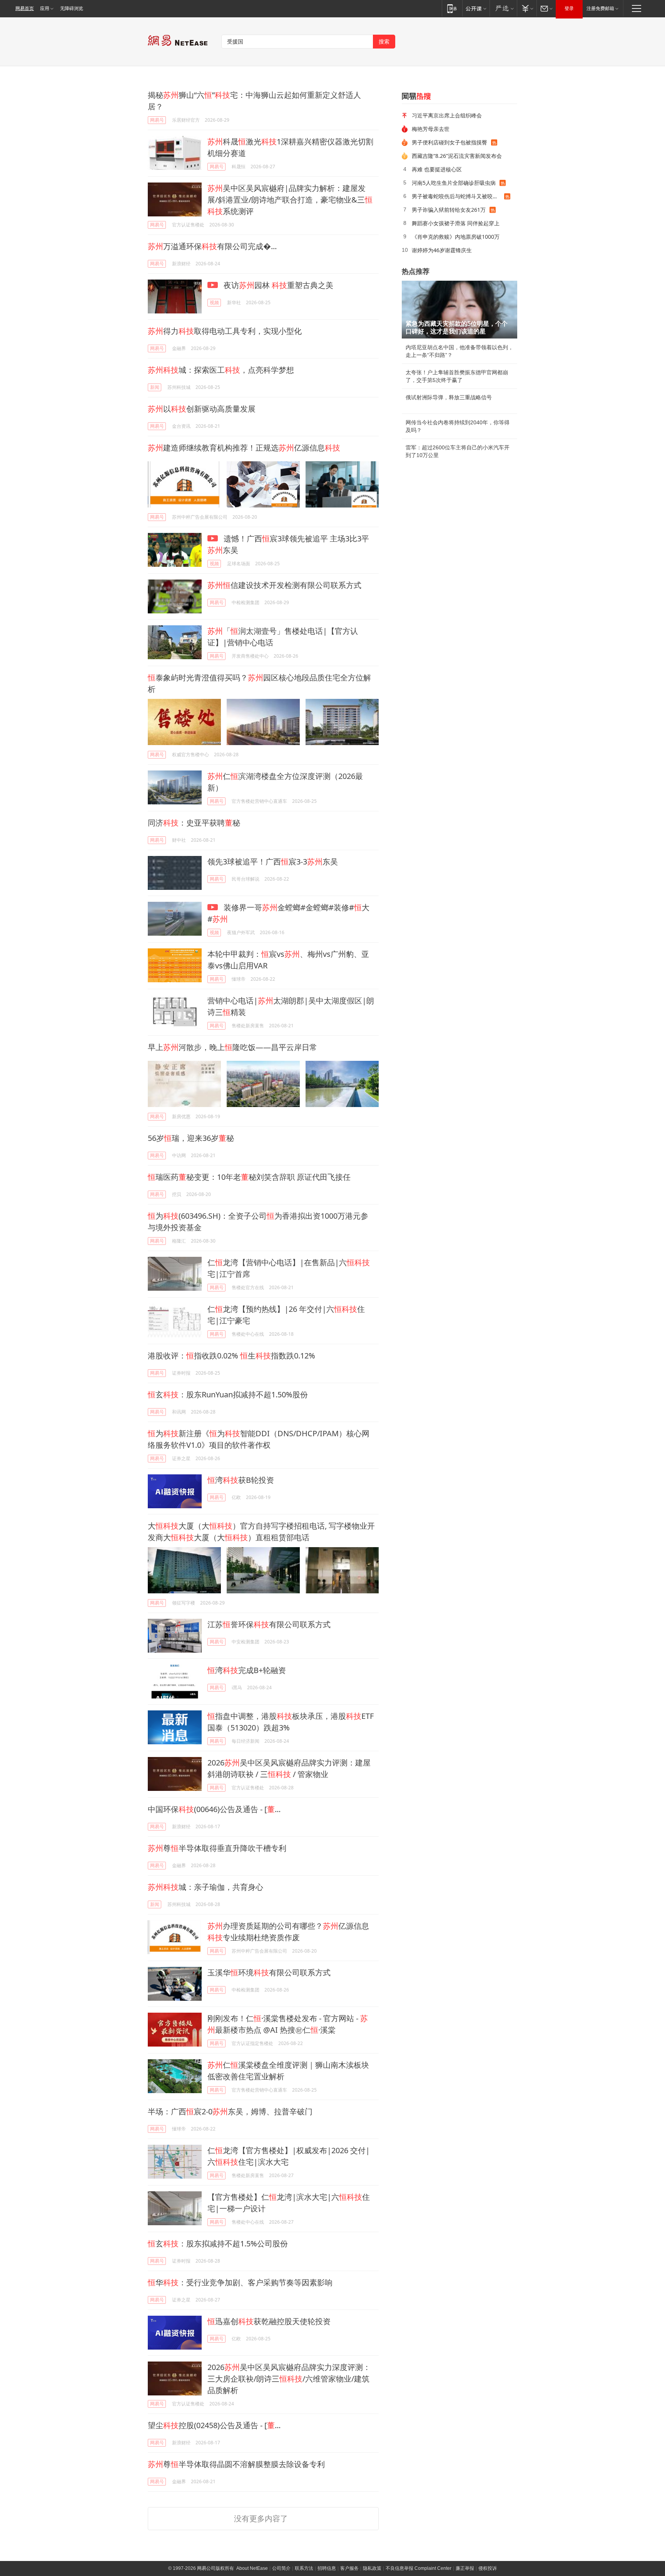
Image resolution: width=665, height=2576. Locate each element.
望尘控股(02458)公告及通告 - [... (214, 2425)
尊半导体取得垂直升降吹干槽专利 (217, 1848)
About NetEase (252, 2568)
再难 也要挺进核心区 (437, 169)
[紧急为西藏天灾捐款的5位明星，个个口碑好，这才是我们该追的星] (459, 310)
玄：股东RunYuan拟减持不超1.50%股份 (228, 1394)
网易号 (157, 120)
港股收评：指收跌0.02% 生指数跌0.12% (231, 1356)
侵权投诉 (488, 2568)
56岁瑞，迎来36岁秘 (191, 1138)
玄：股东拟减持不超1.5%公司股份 (218, 2244)
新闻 (155, 387)
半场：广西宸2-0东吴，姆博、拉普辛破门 (230, 2111)
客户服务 (349, 2568)
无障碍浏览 (72, 8)
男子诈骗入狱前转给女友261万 (449, 210)
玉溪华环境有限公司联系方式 (269, 1972)
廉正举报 (465, 2568)
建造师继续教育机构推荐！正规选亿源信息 (244, 448)
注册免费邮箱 (600, 8)
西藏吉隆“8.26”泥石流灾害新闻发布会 (457, 156)
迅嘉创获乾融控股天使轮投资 (269, 2321)
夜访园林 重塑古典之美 (277, 285)
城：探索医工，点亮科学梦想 (221, 370)
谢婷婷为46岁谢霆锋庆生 (442, 250)
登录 (569, 8)
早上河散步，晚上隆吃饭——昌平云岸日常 (232, 1047)
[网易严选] (503, 8)
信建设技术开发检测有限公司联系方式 (284, 585)
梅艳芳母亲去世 (431, 129)
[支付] (527, 8)
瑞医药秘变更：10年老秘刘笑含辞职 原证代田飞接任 (249, 1177)
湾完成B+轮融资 (247, 1670)
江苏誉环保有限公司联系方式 (269, 1624)
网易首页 (25, 8)
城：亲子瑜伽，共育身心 (206, 1887)
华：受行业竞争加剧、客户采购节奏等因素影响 (240, 2282)
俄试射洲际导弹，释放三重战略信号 (449, 397)
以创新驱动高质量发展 (202, 409)
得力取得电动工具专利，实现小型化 (225, 331)
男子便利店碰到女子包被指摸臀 (449, 142)
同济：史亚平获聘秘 (194, 823)
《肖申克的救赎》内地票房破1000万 (456, 237)
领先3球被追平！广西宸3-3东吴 (273, 862)
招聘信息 (327, 2568)
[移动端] (452, 8)
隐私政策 (372, 2568)
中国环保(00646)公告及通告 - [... (214, 1809)
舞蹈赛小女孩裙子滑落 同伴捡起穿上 (456, 223)
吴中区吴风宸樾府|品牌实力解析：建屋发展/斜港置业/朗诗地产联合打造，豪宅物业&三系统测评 (290, 200)
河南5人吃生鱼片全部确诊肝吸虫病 (454, 183)
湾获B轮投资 (241, 1480)
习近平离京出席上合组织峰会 (447, 115)
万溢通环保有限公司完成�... (212, 246)
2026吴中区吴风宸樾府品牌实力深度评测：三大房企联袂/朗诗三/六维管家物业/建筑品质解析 (289, 2379)
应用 (45, 8)
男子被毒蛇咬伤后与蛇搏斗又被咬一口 (458, 196)
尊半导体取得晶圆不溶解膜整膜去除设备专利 (236, 2464)
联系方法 (304, 2568)
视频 (214, 302)
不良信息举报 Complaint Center (419, 2568)
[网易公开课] (476, 8)
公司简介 (281, 2568)
